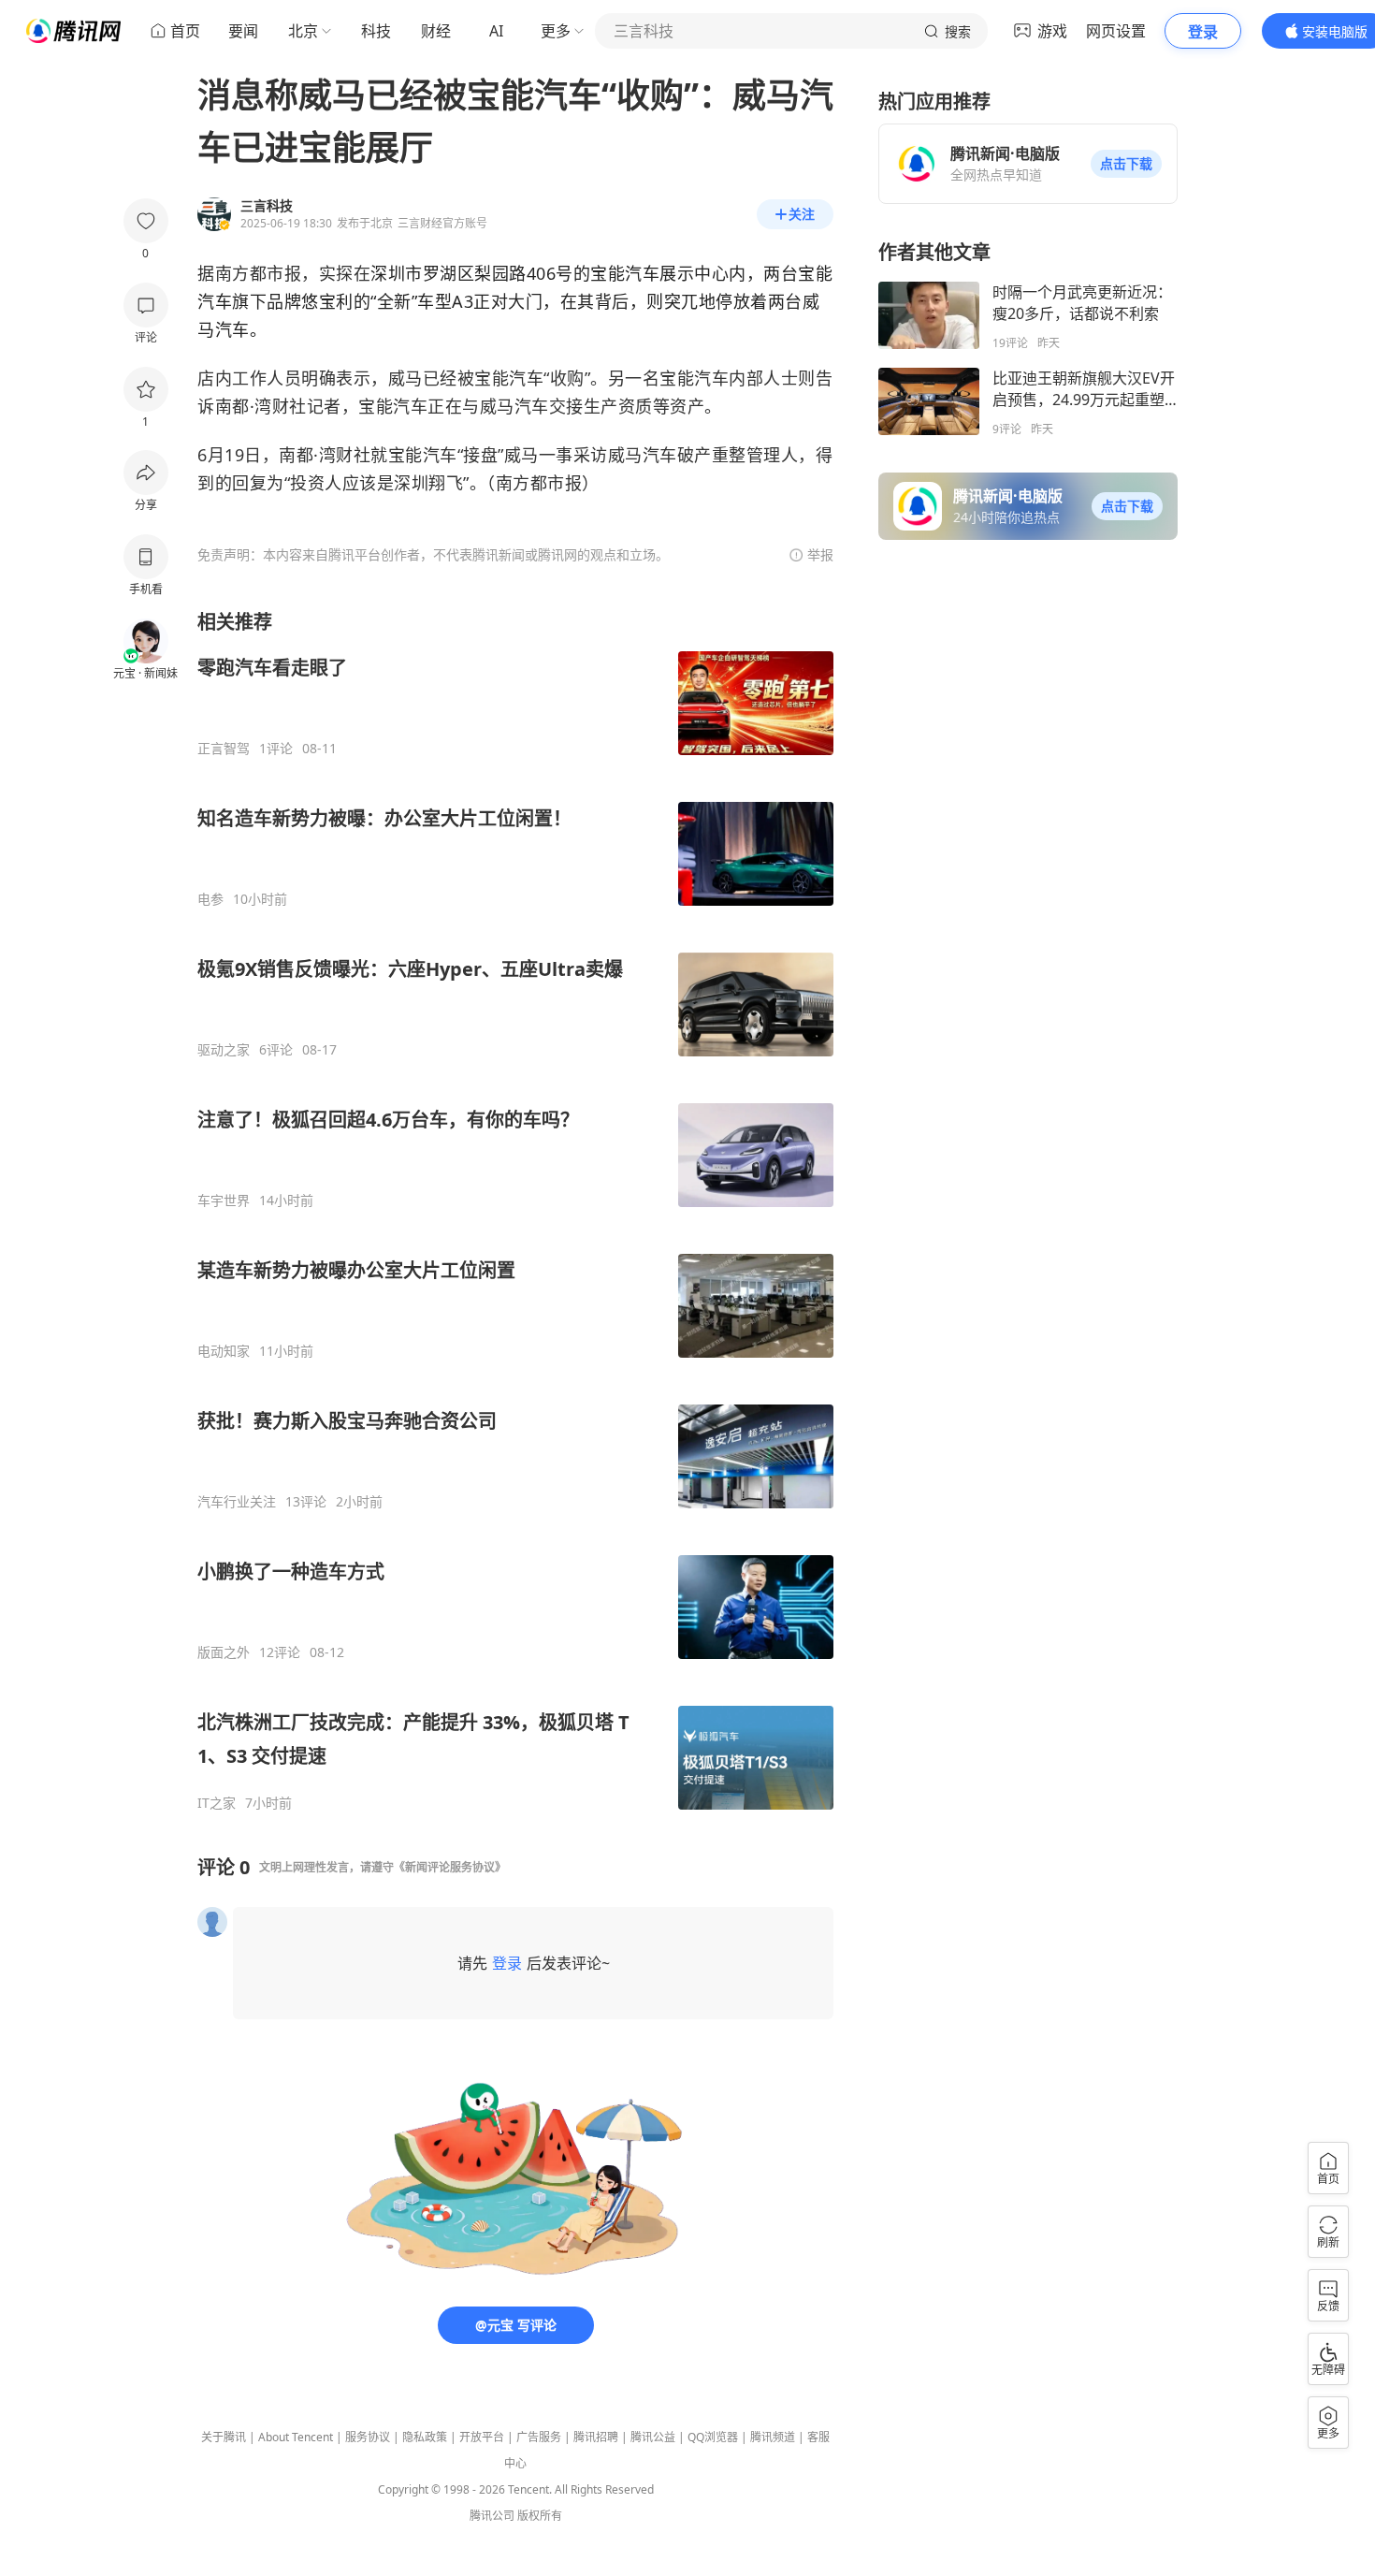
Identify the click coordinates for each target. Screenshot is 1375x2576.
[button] (1126, 164)
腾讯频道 (773, 2437)
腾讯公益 (653, 2437)
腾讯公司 (492, 2516)
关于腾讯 (224, 2437)
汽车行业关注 (237, 1502)
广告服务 (539, 2437)
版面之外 (224, 1652)
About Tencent (296, 2437)
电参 (210, 899)
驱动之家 (224, 1050)
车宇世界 (224, 1201)
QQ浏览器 (713, 2437)
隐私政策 (425, 2437)
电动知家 (224, 1351)
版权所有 (540, 2516)
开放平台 (482, 2437)
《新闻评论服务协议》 (450, 1867)
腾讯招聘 (596, 2437)
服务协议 (368, 2437)
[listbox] (515, 1210)
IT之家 (217, 1803)
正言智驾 (224, 749)
